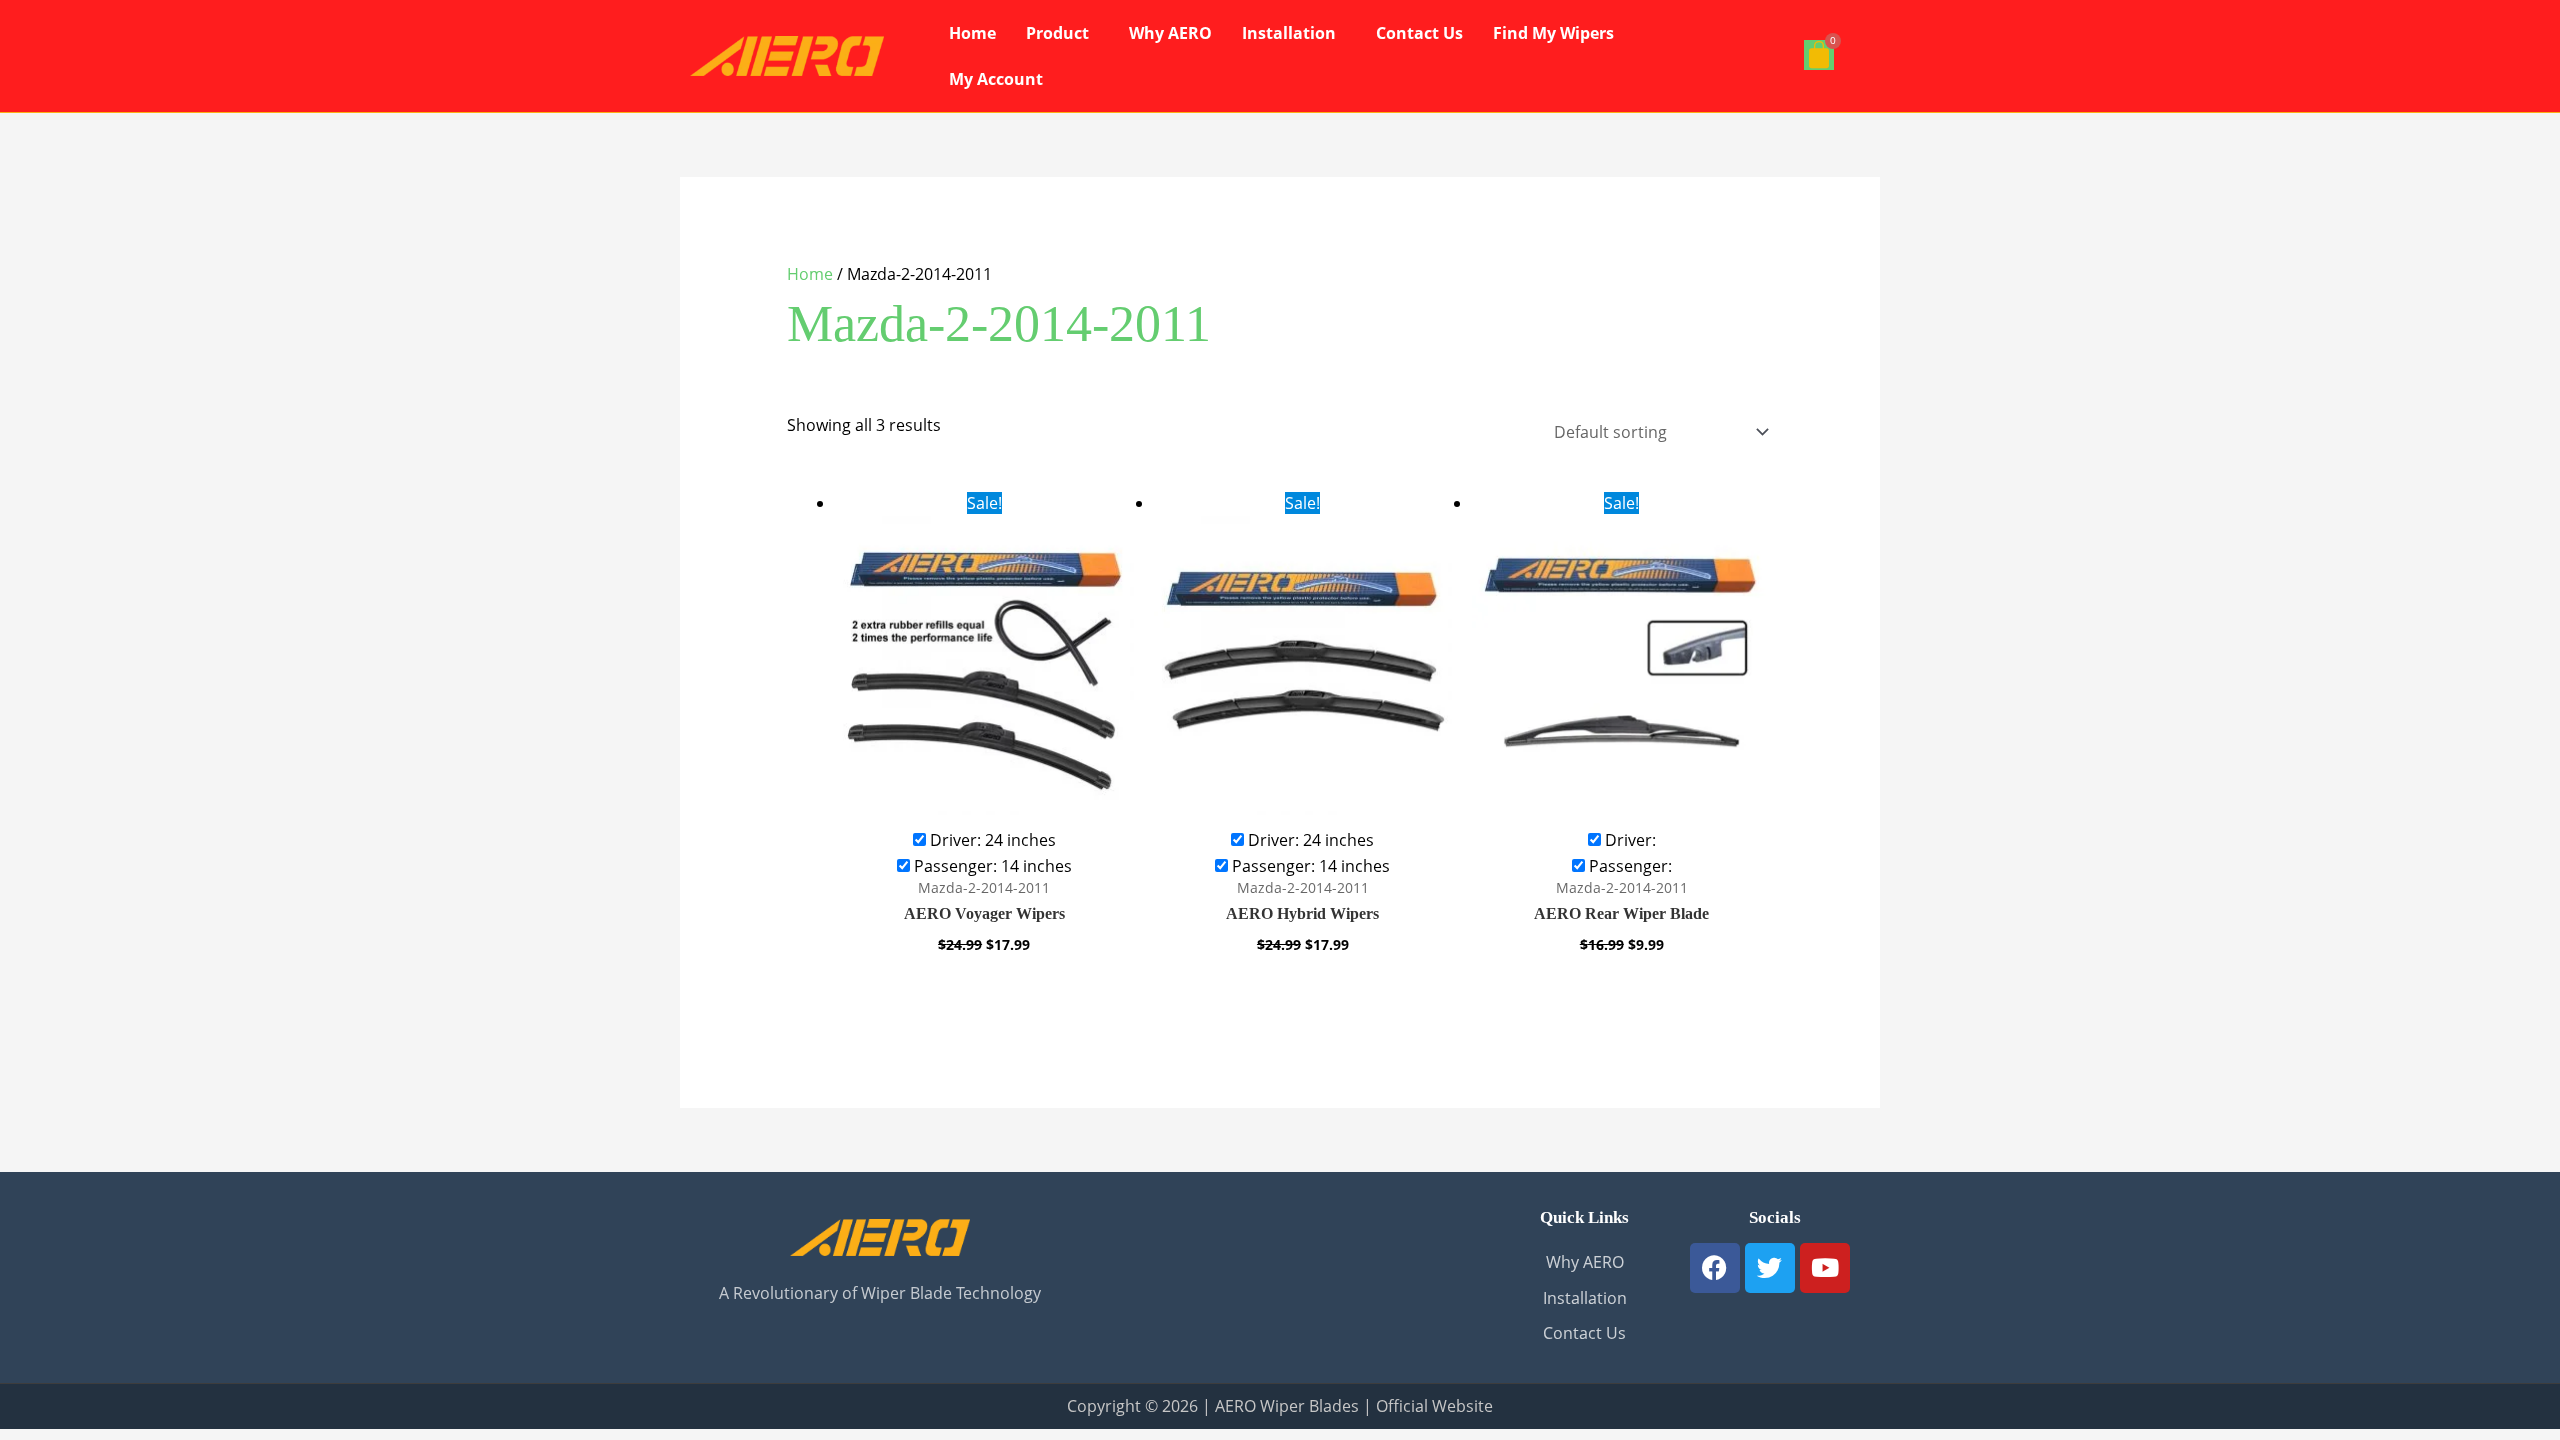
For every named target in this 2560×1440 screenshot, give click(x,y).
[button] (1062, 33)
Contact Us (1419, 33)
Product (1057, 33)
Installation (1289, 33)
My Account (996, 79)
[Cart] (1819, 55)
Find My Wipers (1553, 33)
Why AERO (1170, 33)
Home (972, 33)
